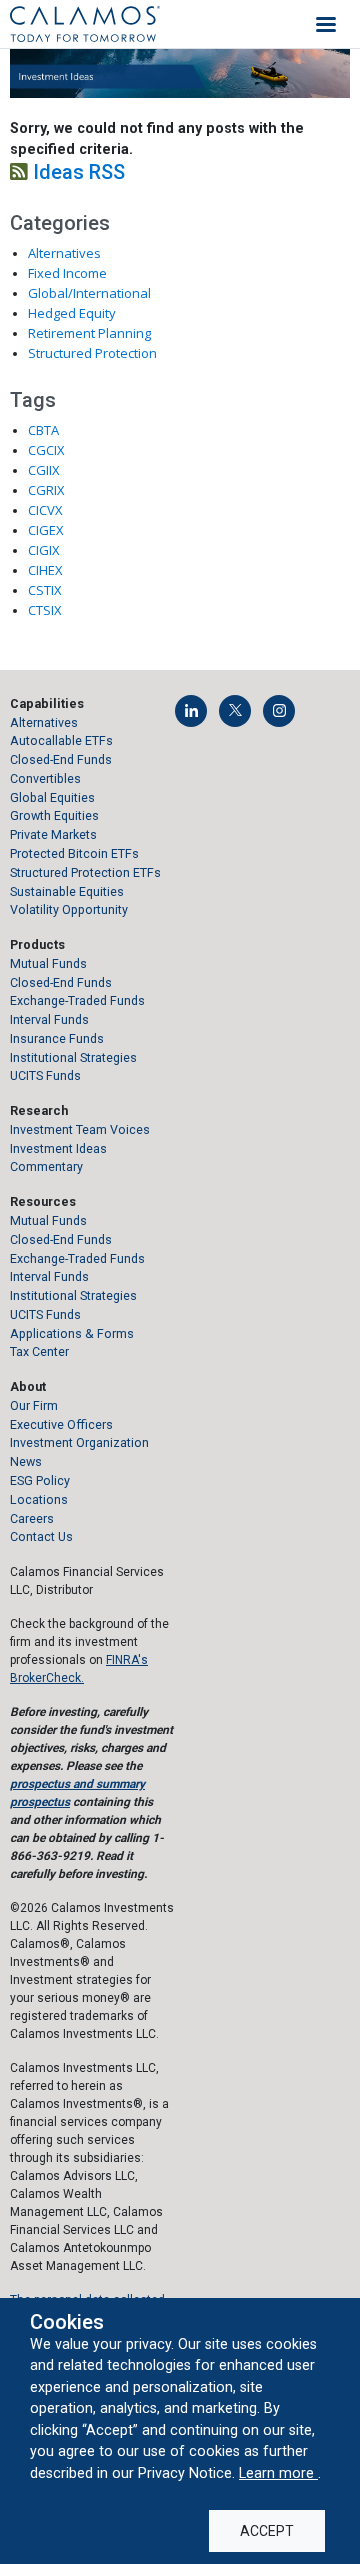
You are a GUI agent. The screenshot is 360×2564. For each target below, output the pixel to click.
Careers (32, 1518)
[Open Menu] (326, 24)
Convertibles (45, 778)
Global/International (89, 293)
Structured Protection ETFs (85, 872)
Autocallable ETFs (61, 740)
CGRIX (46, 490)
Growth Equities (54, 815)
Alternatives (64, 253)
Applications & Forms (72, 1333)
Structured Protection (92, 353)
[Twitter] (235, 711)
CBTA (43, 430)
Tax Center (39, 1351)
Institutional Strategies (73, 1057)
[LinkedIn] (191, 711)
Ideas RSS (76, 172)
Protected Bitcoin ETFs (74, 853)
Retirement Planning (89, 333)
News (26, 1461)
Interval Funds (49, 1019)
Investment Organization (79, 1442)
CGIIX (44, 470)
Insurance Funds (57, 1038)
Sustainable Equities (67, 891)
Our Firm (34, 1405)
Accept (267, 2531)
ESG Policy (40, 1480)
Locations (39, 1499)
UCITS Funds (45, 1075)
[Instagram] (279, 711)
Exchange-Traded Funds (77, 1000)
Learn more (278, 2473)
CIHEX (45, 570)
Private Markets (53, 834)
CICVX (45, 510)
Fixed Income (67, 273)
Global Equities (52, 797)
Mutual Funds (48, 963)
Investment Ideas (58, 1148)
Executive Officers (61, 1424)
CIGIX (44, 550)
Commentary (46, 1166)
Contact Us (41, 1536)
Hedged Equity (72, 313)
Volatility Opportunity (69, 909)
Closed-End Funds (61, 759)
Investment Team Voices (80, 1129)
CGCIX (46, 450)
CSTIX (45, 590)
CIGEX (46, 530)
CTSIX (45, 610)
